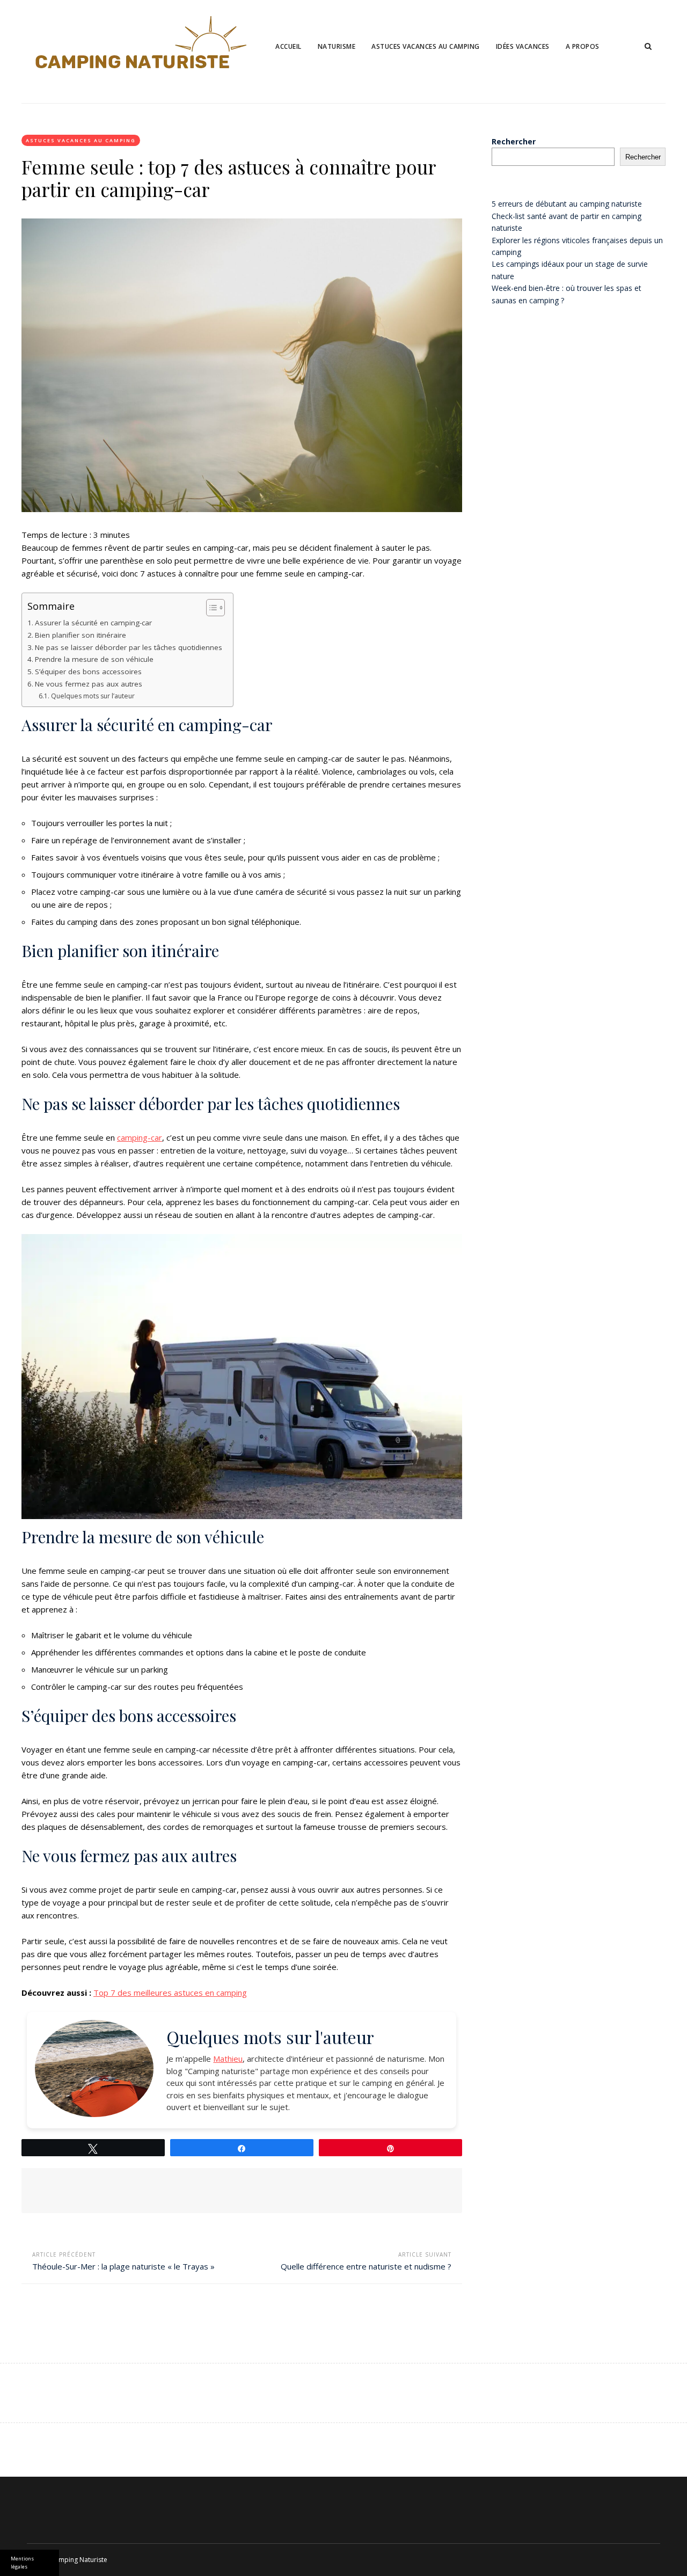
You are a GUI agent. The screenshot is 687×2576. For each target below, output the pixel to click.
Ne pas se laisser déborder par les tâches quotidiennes (129, 647)
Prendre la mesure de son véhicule (94, 659)
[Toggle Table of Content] (210, 608)
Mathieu (228, 2059)
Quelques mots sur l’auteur (93, 696)
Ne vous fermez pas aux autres (89, 684)
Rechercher (514, 141)
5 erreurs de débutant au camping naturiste (567, 204)
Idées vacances (523, 46)
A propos (583, 46)
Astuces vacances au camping (426, 46)
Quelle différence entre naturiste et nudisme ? (366, 2266)
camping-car (140, 1137)
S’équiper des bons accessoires (88, 672)
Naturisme (337, 46)
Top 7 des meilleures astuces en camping (170, 1993)
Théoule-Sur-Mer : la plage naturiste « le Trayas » (123, 2266)
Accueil (288, 46)
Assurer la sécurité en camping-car (93, 623)
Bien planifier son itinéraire (81, 635)
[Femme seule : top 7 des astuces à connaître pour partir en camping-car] (242, 365)
